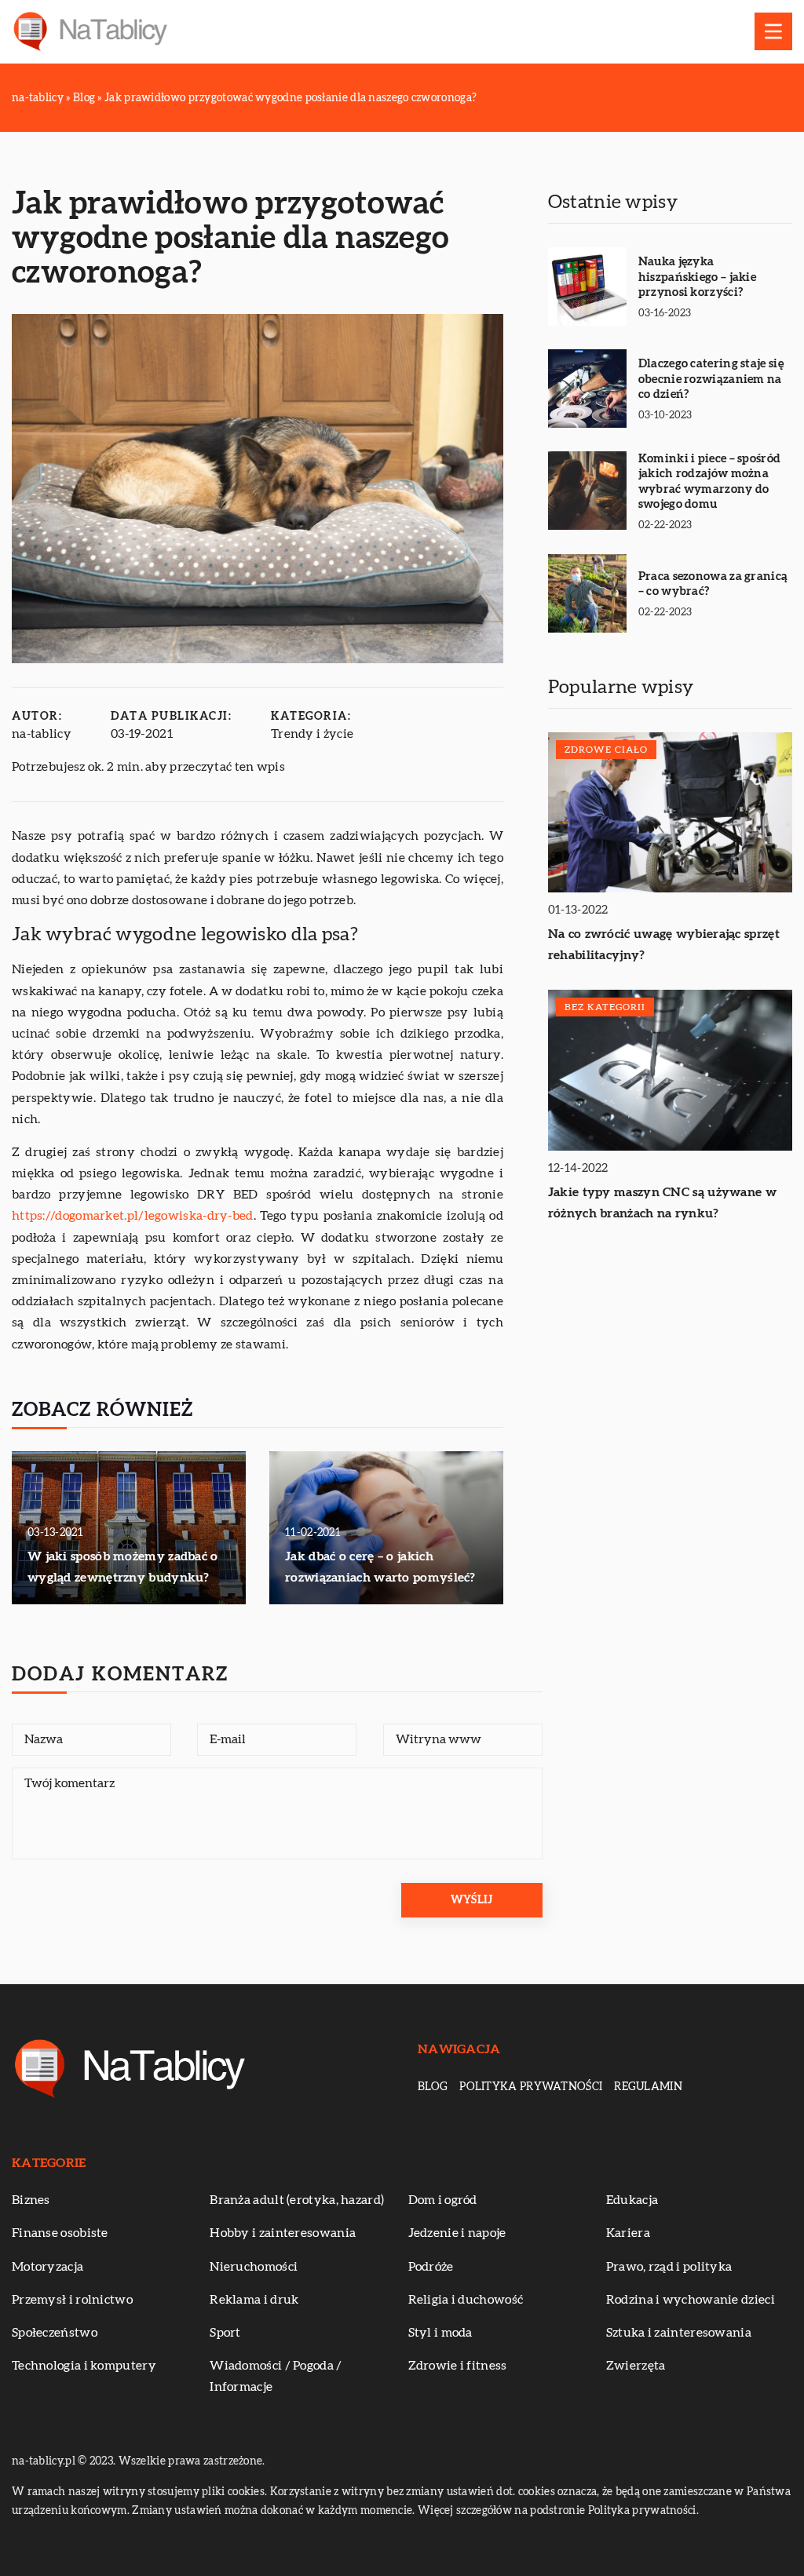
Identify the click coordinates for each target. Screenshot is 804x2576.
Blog (433, 2087)
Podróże (431, 2267)
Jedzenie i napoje (457, 2233)
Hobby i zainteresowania (283, 2233)
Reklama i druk (254, 2300)
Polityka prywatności (531, 2087)
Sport (225, 2333)
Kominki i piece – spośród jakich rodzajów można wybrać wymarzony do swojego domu (710, 482)
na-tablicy (42, 734)
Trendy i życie (312, 734)
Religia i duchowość (466, 2300)
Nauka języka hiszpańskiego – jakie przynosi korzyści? (697, 277)
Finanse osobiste (60, 2233)
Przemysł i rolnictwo (72, 2300)
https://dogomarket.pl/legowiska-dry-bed (133, 1216)
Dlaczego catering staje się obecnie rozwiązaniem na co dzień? (711, 379)
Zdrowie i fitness (458, 2366)
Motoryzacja (48, 2267)
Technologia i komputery (84, 2366)
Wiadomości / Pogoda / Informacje (276, 2376)
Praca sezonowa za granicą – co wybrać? (713, 584)
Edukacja (632, 2200)
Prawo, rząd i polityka (669, 2267)
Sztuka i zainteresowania (679, 2333)
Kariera (628, 2233)
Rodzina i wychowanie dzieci (691, 2300)
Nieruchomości (254, 2267)
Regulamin (648, 2087)
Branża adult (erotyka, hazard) (297, 2200)
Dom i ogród (443, 2200)
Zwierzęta (636, 2366)
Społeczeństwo (55, 2333)
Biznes (31, 2200)
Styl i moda (440, 2333)
